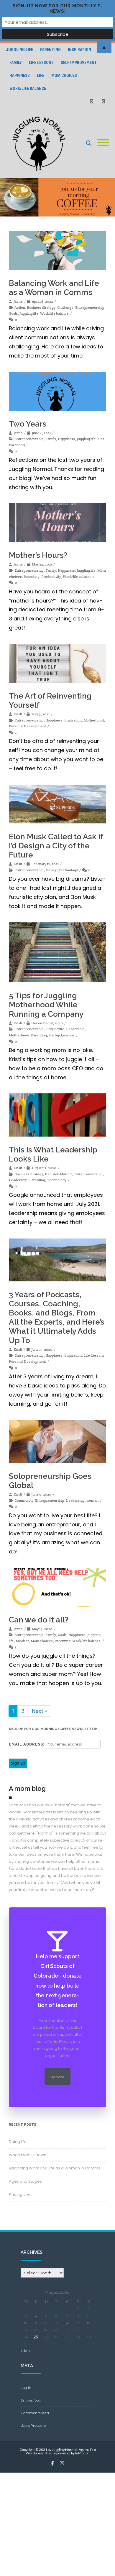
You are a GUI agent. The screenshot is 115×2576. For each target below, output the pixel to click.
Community (24, 1500)
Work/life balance (28, 88)
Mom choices (64, 75)
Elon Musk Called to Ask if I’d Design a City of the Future (56, 846)
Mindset (22, 1641)
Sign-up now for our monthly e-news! (58, 9)
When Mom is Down (28, 2155)
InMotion (82, 2453)
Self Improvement (79, 63)
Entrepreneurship (90, 307)
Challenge (65, 307)
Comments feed (35, 2413)
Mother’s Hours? (38, 555)
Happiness (20, 75)
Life (41, 75)
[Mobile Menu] (103, 143)
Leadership (75, 1029)
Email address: (27, 1744)
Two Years (28, 424)
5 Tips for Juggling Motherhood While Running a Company (46, 1005)
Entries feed (31, 2400)
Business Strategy (41, 307)
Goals (13, 313)
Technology (68, 870)
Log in (26, 2388)
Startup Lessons (62, 1035)
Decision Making (58, 1174)
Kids (101, 439)
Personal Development (27, 726)
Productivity (51, 577)
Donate (57, 2077)
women (92, 1500)
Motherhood (94, 720)
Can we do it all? (39, 1620)
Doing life (18, 2142)
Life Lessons (41, 63)
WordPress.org (33, 2425)
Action (20, 307)
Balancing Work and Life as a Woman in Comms (54, 288)
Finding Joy (19, 2195)
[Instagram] (103, 101)
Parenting (17, 445)
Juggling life (29, 313)
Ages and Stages (25, 2181)
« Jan (25, 2351)
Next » (40, 1711)
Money (51, 870)
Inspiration (73, 720)
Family (16, 63)
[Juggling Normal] (40, 143)
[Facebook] (91, 101)
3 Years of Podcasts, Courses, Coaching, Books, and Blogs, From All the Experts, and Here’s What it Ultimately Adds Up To (57, 1318)
